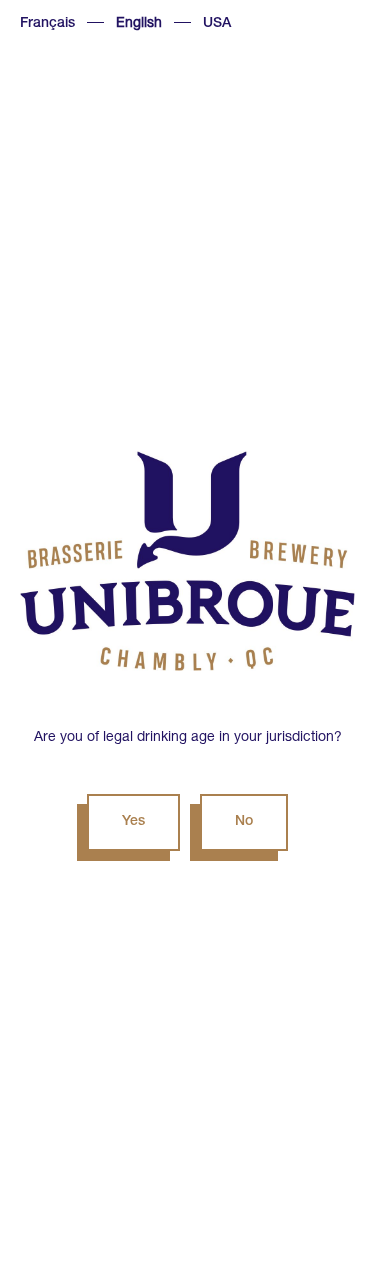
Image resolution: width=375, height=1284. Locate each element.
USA (217, 24)
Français (47, 24)
